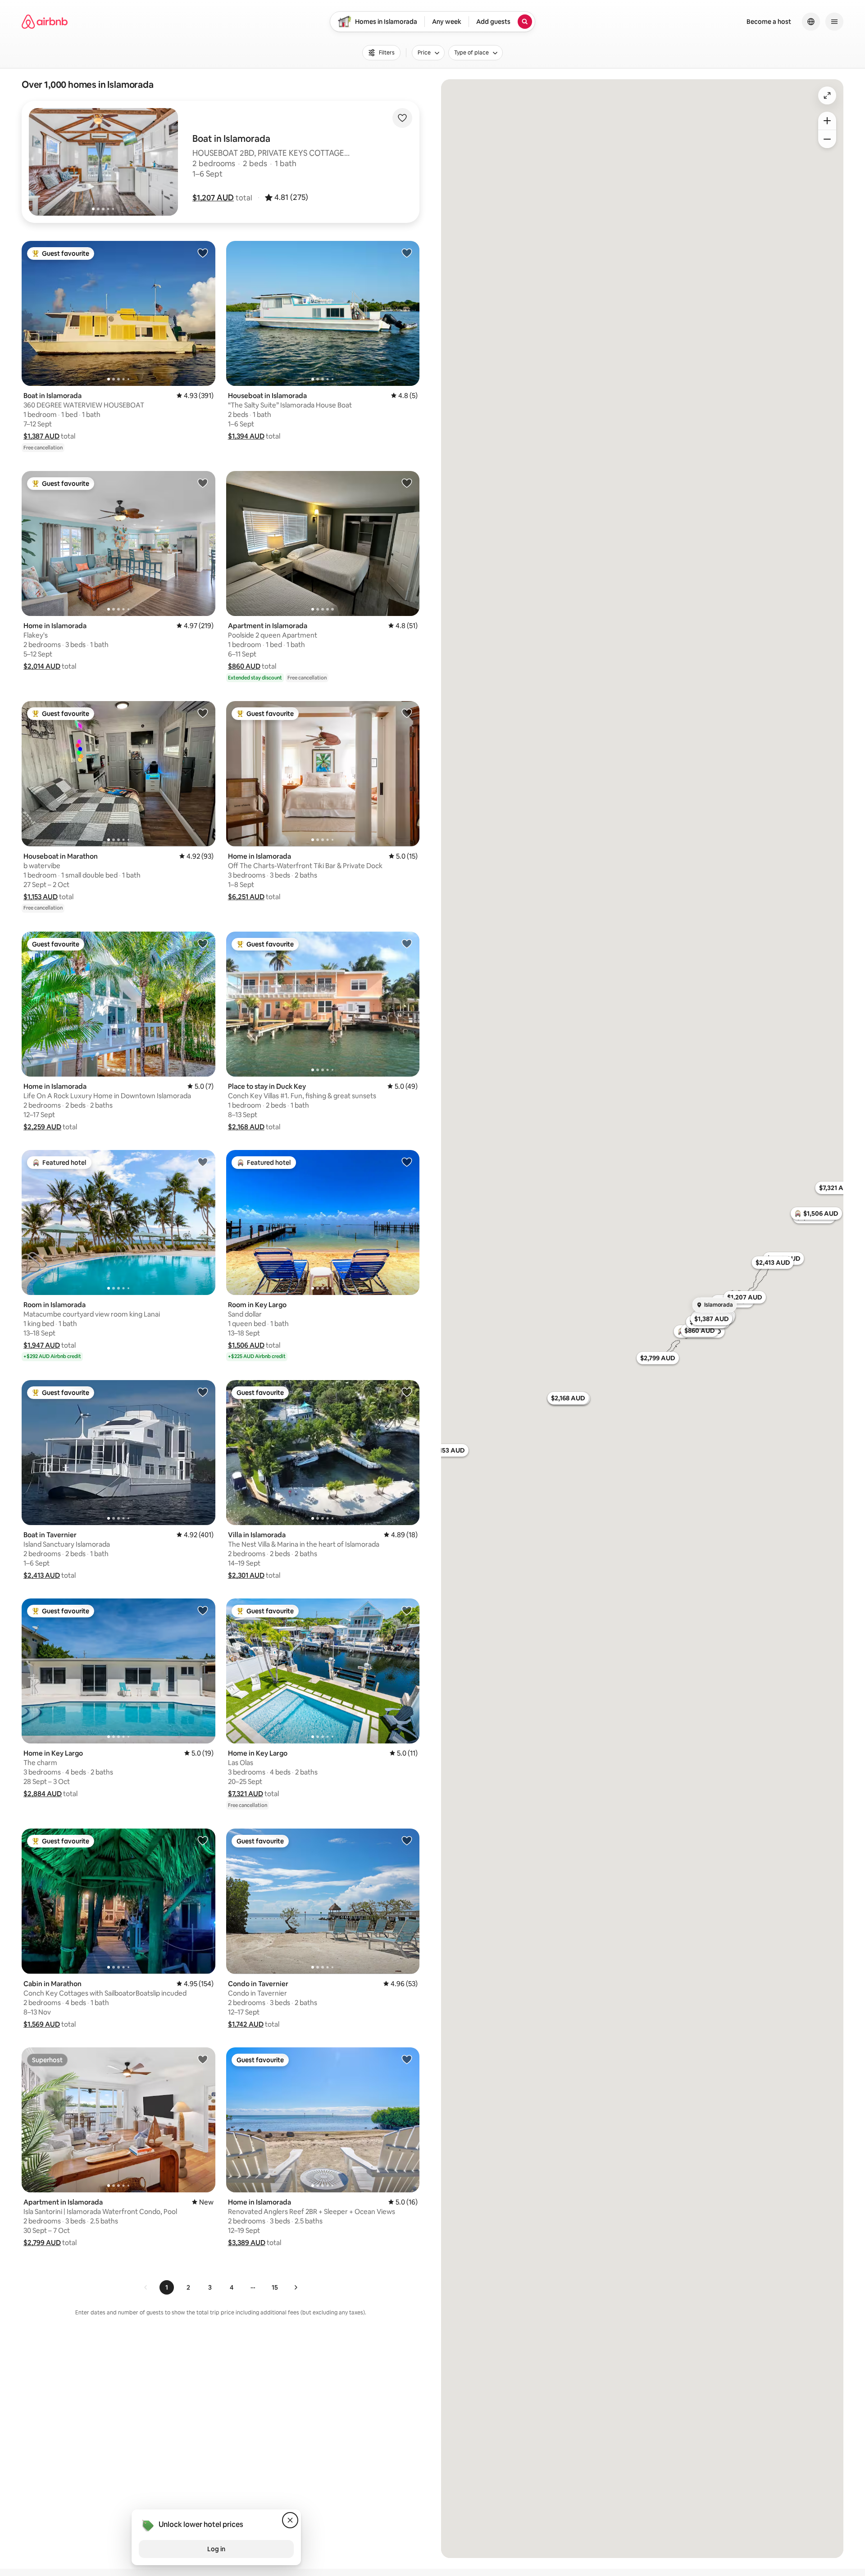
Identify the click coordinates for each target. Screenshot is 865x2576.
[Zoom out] (827, 139)
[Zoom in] (827, 121)
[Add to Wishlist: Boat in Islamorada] (203, 253)
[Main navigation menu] (834, 22)
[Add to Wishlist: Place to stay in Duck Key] (407, 943)
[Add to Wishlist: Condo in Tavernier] (407, 1840)
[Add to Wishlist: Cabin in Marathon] (203, 1840)
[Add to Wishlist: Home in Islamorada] (203, 483)
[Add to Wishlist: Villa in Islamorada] (407, 1392)
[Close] (290, 2520)
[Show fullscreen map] (827, 95)
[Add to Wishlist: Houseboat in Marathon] (203, 713)
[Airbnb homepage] (45, 22)
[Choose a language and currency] (811, 22)
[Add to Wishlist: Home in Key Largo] (203, 1610)
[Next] (296, 2287)
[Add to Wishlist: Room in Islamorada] (203, 1162)
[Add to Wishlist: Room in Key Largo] (407, 1162)
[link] (146, 2287)
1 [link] (167, 2287)
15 (275, 2287)
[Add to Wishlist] (402, 118)
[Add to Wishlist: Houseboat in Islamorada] (407, 253)
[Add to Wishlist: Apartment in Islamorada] (407, 483)
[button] (213, 198)
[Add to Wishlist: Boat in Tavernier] (203, 1392)
